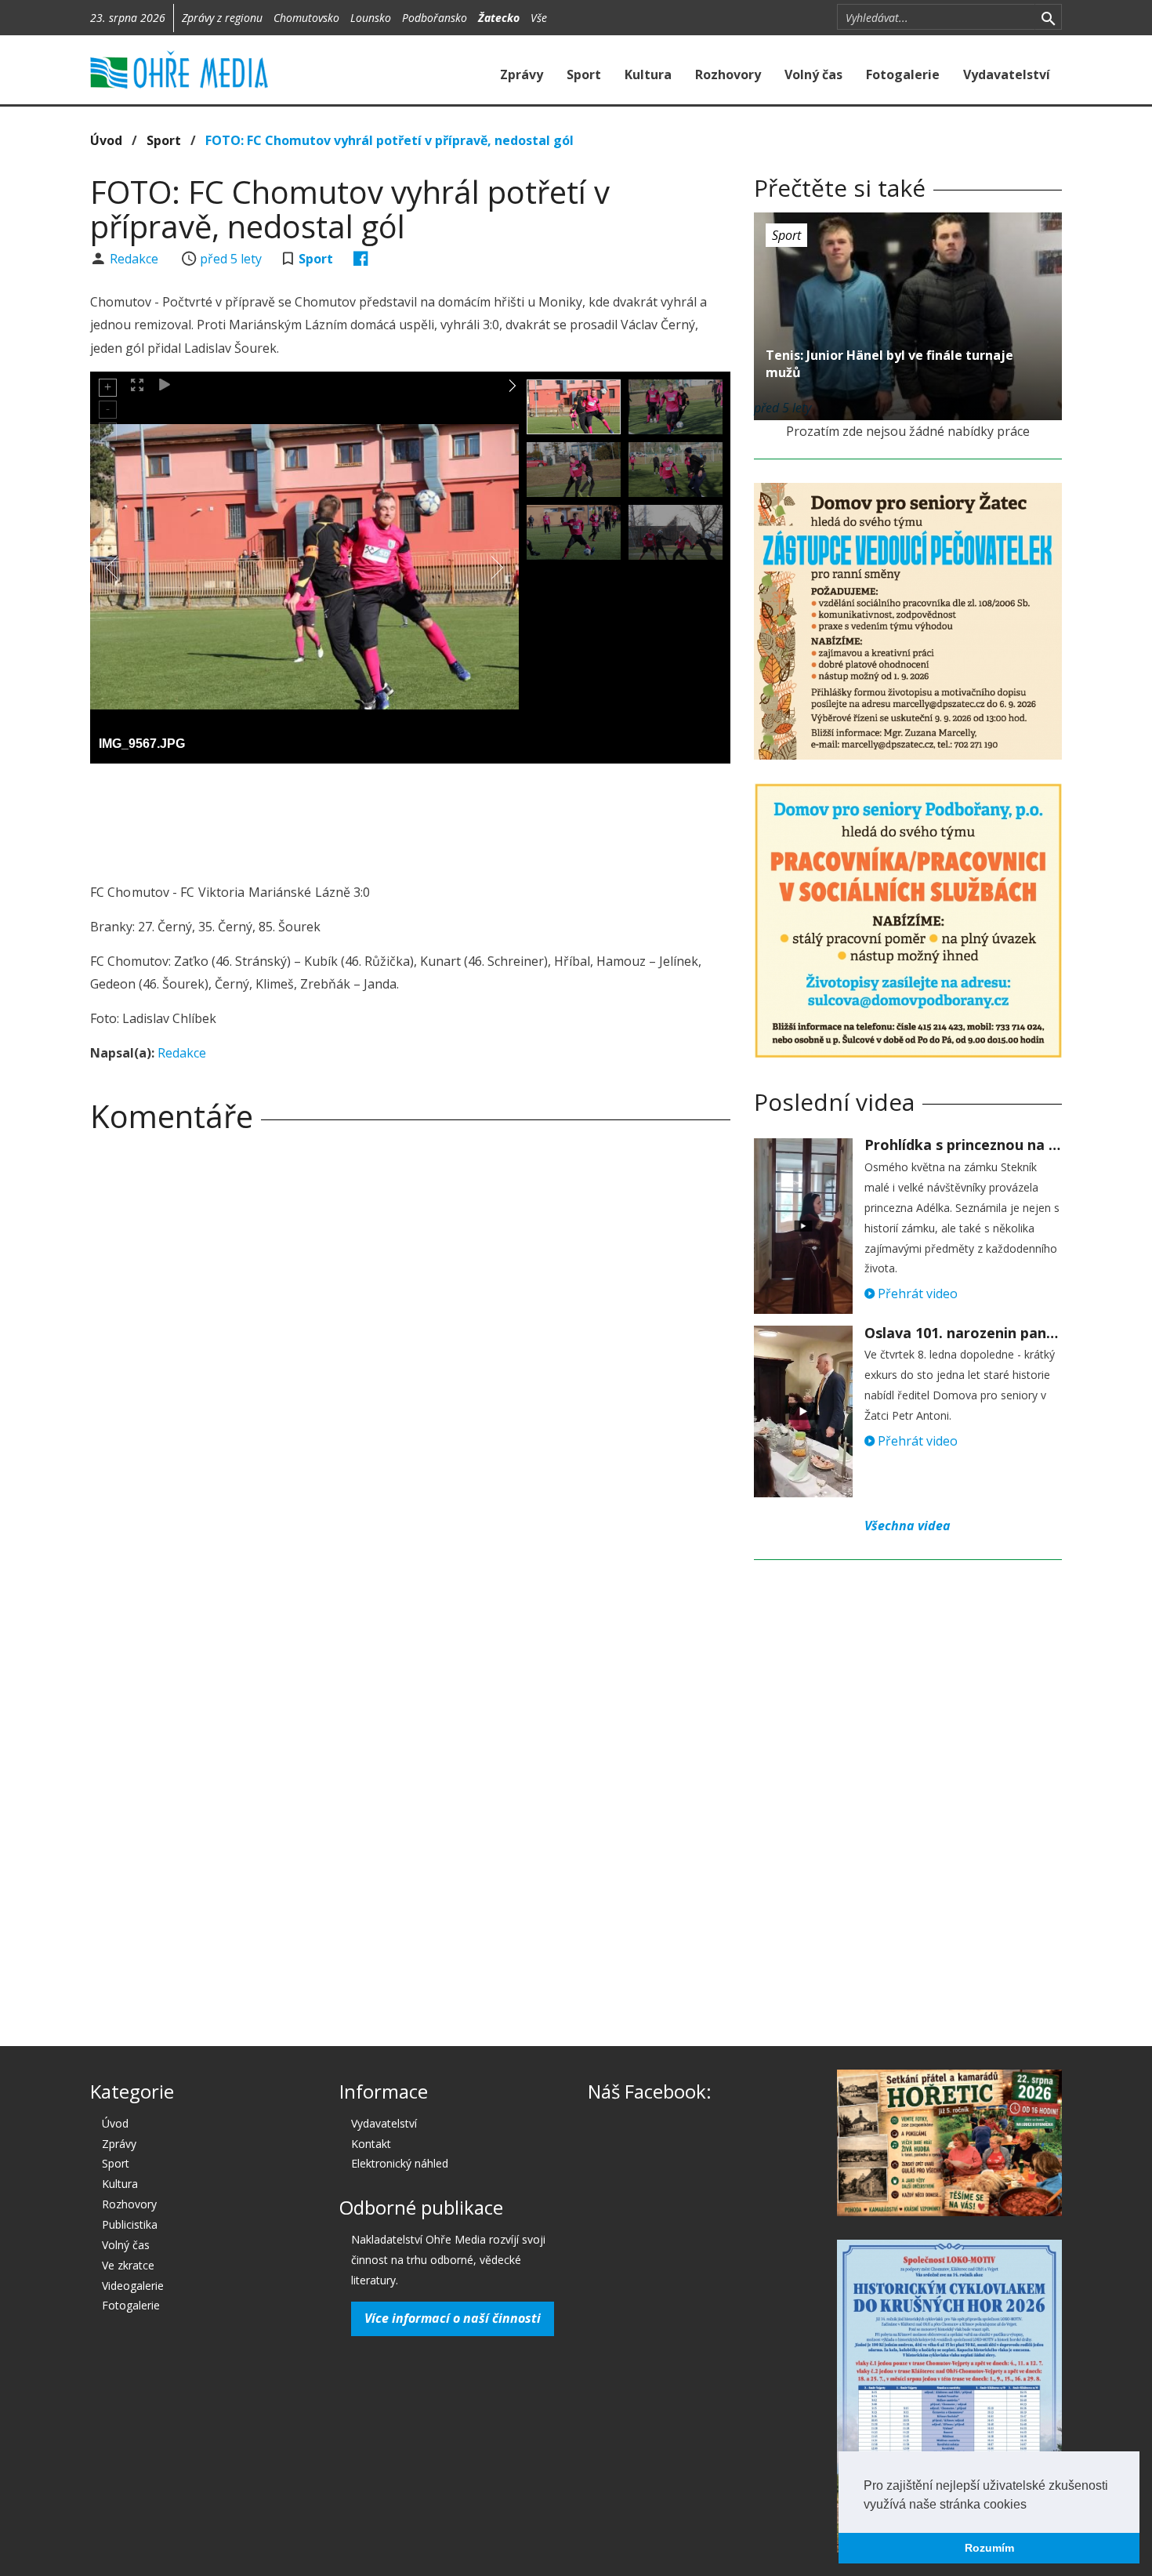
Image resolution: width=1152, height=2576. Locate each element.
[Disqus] (410, 1364)
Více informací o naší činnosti (453, 2318)
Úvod (106, 140)
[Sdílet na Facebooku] (361, 259)
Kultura (648, 74)
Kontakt (371, 2144)
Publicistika (130, 2224)
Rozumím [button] (989, 2548)
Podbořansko (435, 18)
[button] (1032, 2505)
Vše (539, 18)
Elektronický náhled (400, 2163)
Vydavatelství (1007, 74)
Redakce (136, 259)
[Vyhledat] (1048, 17)
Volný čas (813, 74)
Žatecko (499, 18)
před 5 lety (231, 259)
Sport (584, 74)
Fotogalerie (903, 74)
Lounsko (371, 18)
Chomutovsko (306, 18)
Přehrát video (916, 1293)
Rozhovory (728, 74)
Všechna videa (907, 1526)
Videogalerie (133, 2286)
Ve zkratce (128, 2265)
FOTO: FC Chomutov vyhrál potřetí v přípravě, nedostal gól (389, 140)
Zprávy (522, 74)
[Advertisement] (410, 818)
